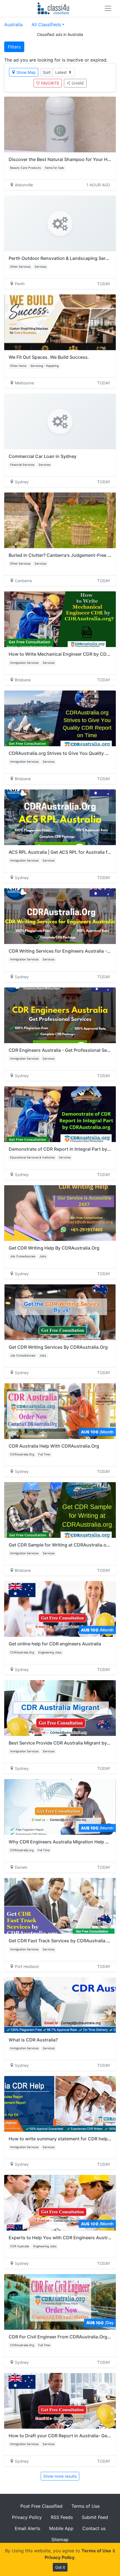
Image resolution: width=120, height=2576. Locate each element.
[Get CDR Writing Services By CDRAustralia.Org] (60, 1312)
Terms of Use (86, 2506)
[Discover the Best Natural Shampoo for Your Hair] (60, 125)
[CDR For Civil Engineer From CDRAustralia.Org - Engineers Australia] (60, 2302)
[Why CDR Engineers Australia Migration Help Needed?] (60, 1807)
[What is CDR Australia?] (60, 2005)
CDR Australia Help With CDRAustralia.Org (54, 1446)
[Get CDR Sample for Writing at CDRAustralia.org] (60, 1510)
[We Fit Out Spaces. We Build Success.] (60, 322)
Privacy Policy (27, 2517)
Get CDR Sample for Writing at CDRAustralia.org (60, 1545)
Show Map (26, 72)
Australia (13, 25)
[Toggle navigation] (108, 8)
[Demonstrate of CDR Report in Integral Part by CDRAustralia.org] (60, 1114)
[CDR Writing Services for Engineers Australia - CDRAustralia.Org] (60, 916)
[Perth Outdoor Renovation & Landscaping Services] (60, 223)
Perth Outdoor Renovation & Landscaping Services (63, 258)
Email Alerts (27, 2528)
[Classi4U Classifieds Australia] (55, 8)
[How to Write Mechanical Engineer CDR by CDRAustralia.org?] (60, 619)
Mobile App (61, 2528)
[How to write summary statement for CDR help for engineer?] (60, 2104)
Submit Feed (95, 2517)
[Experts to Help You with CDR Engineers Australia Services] (60, 2203)
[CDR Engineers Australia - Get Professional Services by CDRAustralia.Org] (60, 1015)
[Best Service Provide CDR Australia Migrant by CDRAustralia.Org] (60, 1708)
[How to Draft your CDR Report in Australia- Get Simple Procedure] (60, 2401)
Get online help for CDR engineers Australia (55, 1644)
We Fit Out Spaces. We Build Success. (49, 357)
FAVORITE (50, 83)
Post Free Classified (41, 2506)
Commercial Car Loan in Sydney (43, 456)
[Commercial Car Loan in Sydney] (60, 421)
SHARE (78, 83)
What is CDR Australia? (33, 2040)
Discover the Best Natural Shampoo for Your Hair (61, 159)
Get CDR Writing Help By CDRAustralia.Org (54, 1248)
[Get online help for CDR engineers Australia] (60, 1609)
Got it (60, 2567)
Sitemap (60, 2540)
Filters (14, 47)
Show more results (60, 2476)
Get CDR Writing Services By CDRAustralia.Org (58, 1347)
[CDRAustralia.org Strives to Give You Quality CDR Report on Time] (60, 718)
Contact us (94, 2528)
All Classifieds (46, 25)
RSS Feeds (62, 2517)
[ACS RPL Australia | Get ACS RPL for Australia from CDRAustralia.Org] (60, 817)
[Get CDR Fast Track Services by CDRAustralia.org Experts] (60, 1906)
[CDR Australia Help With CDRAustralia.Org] (60, 1411)
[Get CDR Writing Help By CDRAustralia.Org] (60, 1213)
